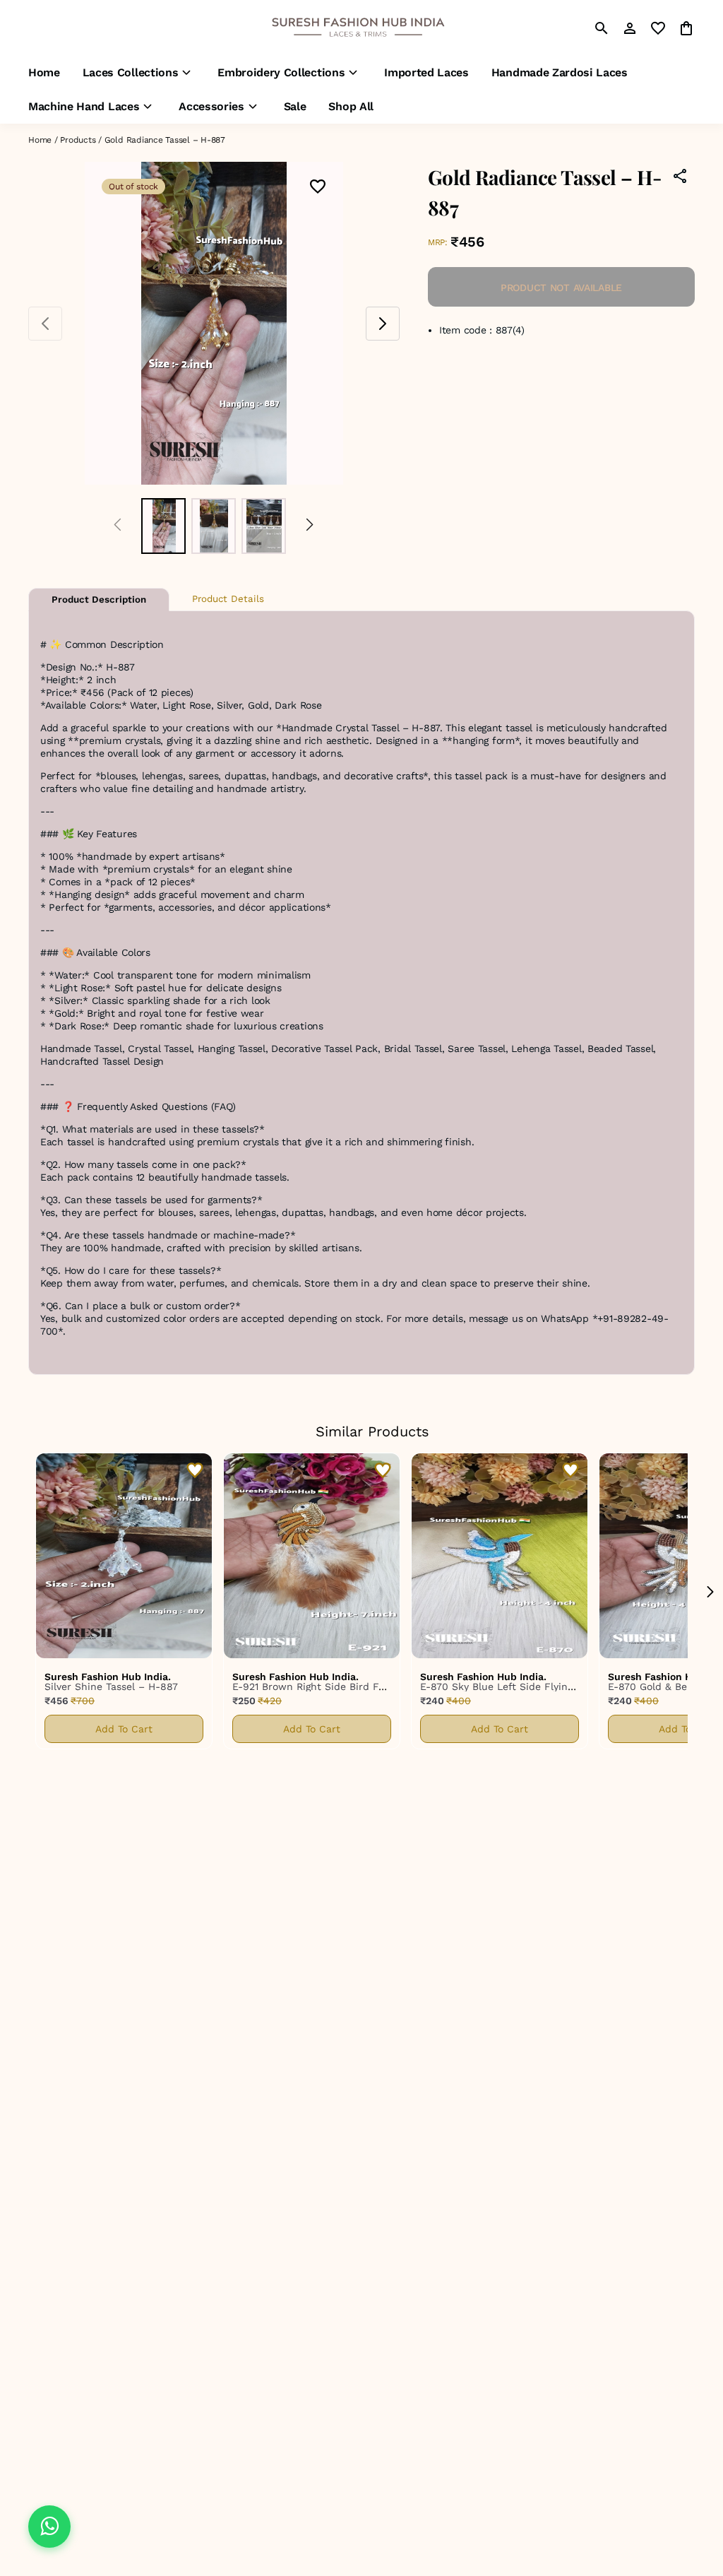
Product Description (99, 599)
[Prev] (118, 526)
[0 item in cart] (686, 28)
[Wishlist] (318, 188)
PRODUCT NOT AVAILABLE (561, 288)
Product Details (228, 599)
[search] (602, 28)
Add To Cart (124, 1729)
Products (78, 140)
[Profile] (630, 28)
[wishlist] (658, 28)
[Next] (310, 526)
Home (40, 140)
